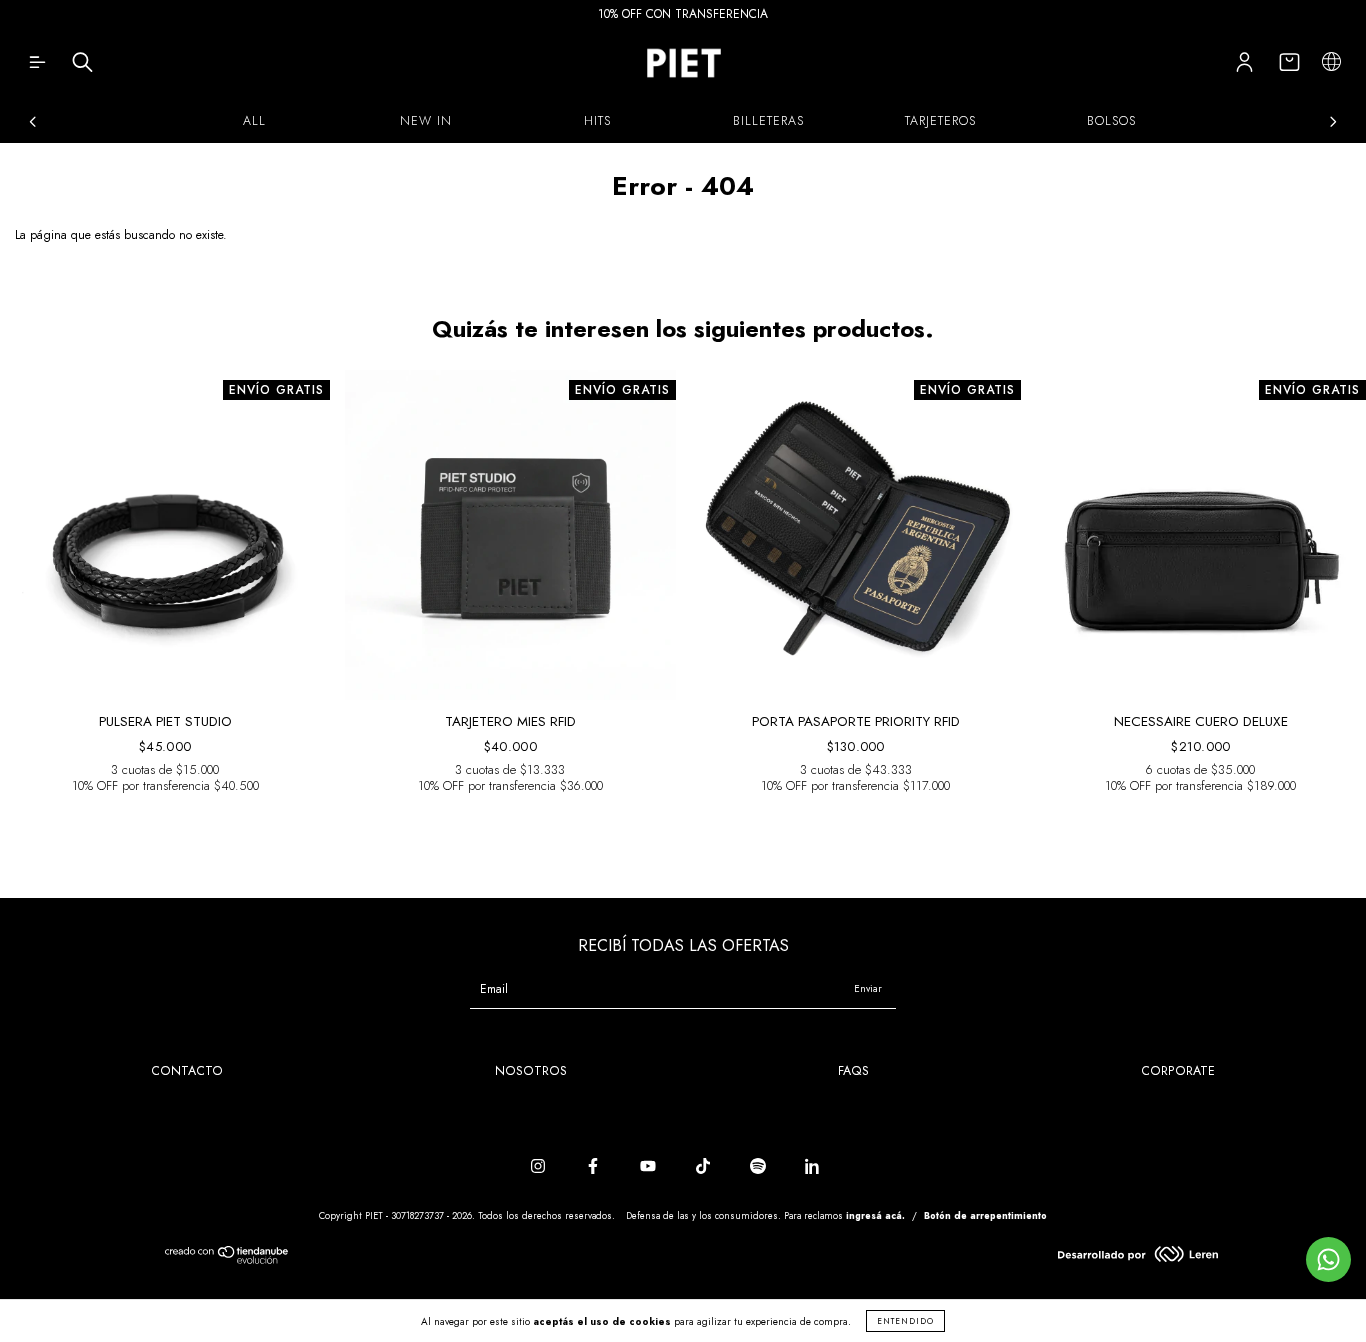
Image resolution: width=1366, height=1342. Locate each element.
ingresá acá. (875, 1215)
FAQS (853, 1071)
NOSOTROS (531, 1071)
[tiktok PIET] (705, 1166)
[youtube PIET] (650, 1166)
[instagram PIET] (540, 1166)
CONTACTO (187, 1071)
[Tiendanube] (227, 1260)
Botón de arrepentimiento (985, 1215)
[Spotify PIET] (760, 1166)
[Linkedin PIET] (813, 1166)
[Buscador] (82, 67)
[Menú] (37, 67)
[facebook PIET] (595, 1166)
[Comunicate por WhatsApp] (1328, 1259)
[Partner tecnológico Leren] (1138, 1258)
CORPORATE (1178, 1071)
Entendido (905, 1321)
